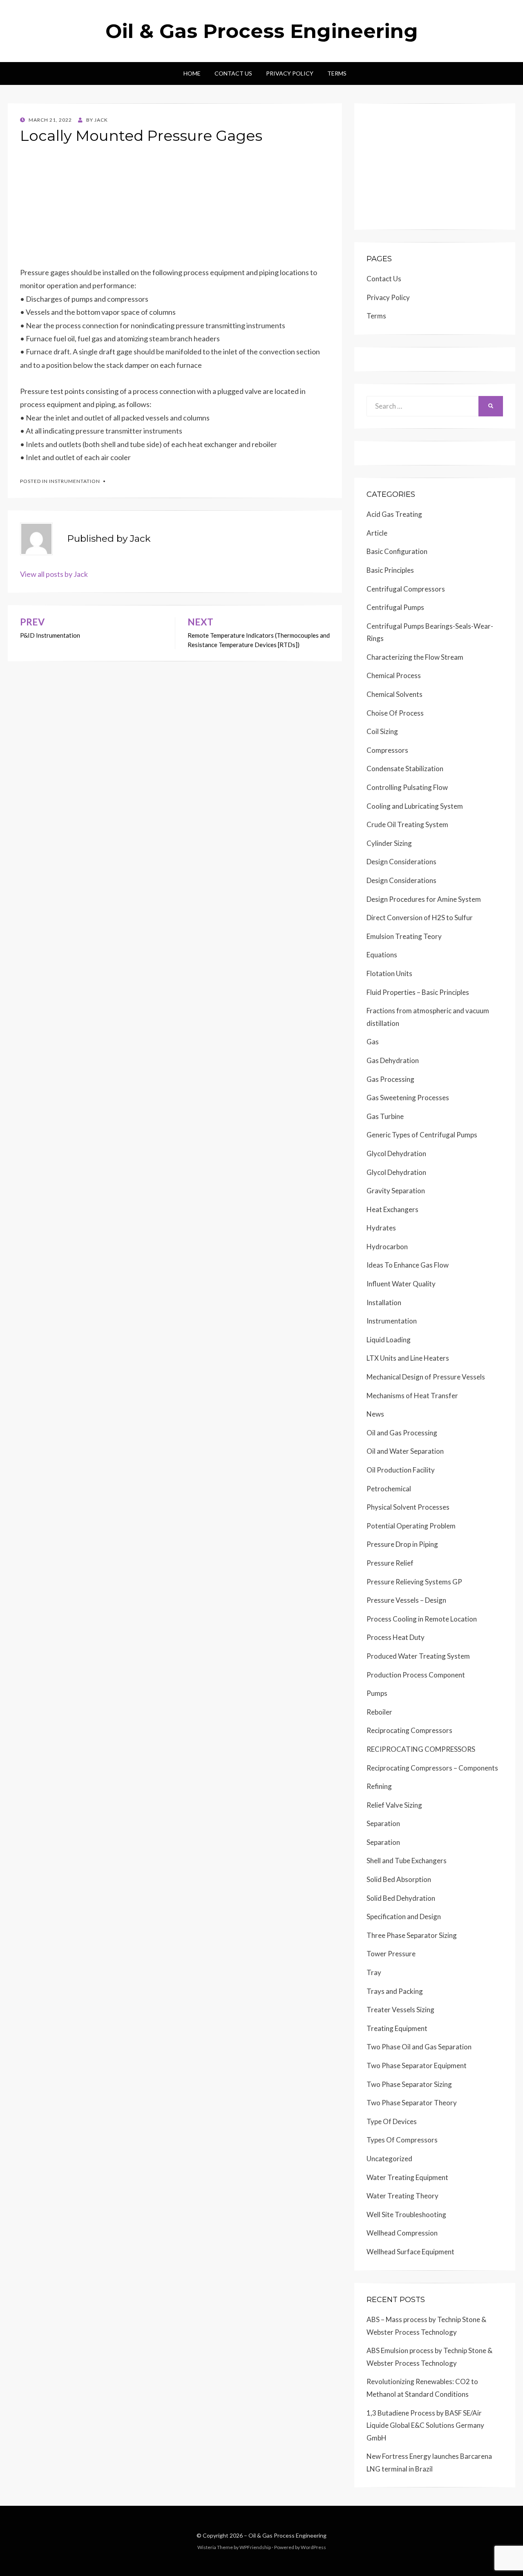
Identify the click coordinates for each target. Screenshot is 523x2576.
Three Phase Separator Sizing (412, 1935)
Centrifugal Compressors (406, 589)
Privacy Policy (290, 73)
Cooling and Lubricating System (415, 806)
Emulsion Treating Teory (404, 936)
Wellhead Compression (402, 2233)
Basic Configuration (397, 551)
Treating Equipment (397, 2028)
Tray (374, 1972)
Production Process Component (416, 1675)
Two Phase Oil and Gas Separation (419, 2047)
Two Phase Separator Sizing (409, 2084)
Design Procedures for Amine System (424, 899)
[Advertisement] (175, 209)
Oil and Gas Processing (402, 1433)
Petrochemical (389, 1489)
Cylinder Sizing (389, 843)
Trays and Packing (395, 1991)
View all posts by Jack (54, 574)
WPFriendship (255, 2547)
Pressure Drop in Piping (402, 1544)
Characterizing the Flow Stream (415, 657)
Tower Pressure (391, 1954)
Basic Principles (390, 570)
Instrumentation (75, 481)
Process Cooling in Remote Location (422, 1619)
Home (192, 73)
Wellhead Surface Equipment (410, 2252)
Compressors (387, 750)
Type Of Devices (392, 2121)
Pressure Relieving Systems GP (414, 1582)
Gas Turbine (385, 1116)
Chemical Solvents (394, 694)
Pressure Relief (390, 1563)
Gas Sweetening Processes (408, 1098)
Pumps (377, 1693)
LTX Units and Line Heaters (408, 1358)
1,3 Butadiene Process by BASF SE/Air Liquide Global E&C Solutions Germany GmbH (425, 2425)
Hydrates (381, 1228)
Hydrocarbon (387, 1247)
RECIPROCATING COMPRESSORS (421, 1749)
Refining (379, 1786)
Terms (337, 73)
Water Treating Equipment (407, 2177)
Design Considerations (401, 862)
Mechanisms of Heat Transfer (412, 1396)
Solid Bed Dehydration (401, 1898)
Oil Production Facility (401, 1470)
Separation (383, 1823)
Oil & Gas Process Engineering (262, 31)
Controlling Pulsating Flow (407, 787)
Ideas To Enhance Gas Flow (408, 1265)
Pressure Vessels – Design (406, 1600)
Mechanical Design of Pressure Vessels (426, 1377)
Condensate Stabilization (405, 769)
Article (377, 533)
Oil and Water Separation (405, 1451)
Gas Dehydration (393, 1060)
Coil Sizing (382, 731)
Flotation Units (389, 973)
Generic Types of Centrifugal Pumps (422, 1135)
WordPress (313, 2547)
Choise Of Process (395, 713)
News (375, 1414)
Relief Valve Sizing (394, 1805)
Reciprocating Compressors (409, 1730)
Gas (373, 1042)
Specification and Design (404, 1916)
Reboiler (379, 1712)
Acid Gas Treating (394, 514)
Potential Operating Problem (411, 1526)
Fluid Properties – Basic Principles (418, 992)
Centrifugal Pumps (395, 607)
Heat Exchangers (392, 1209)
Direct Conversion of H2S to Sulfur (420, 918)
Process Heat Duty (396, 1637)
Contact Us (233, 73)
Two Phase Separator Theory (412, 2103)
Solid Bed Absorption (399, 1879)
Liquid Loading (389, 1340)
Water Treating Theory (402, 2196)
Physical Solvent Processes (408, 1507)
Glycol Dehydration (396, 1153)
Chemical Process (394, 675)
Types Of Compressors (402, 2140)
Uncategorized (389, 2159)
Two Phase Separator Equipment (417, 2065)
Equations (382, 955)
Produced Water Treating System (418, 1656)
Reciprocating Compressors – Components (432, 1768)
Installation (384, 1302)
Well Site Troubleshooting (406, 2215)
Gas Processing (390, 1079)
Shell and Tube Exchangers (407, 1861)
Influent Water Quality (401, 1284)
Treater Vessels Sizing (400, 2010)
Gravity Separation (396, 1191)
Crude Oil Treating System (407, 824)
